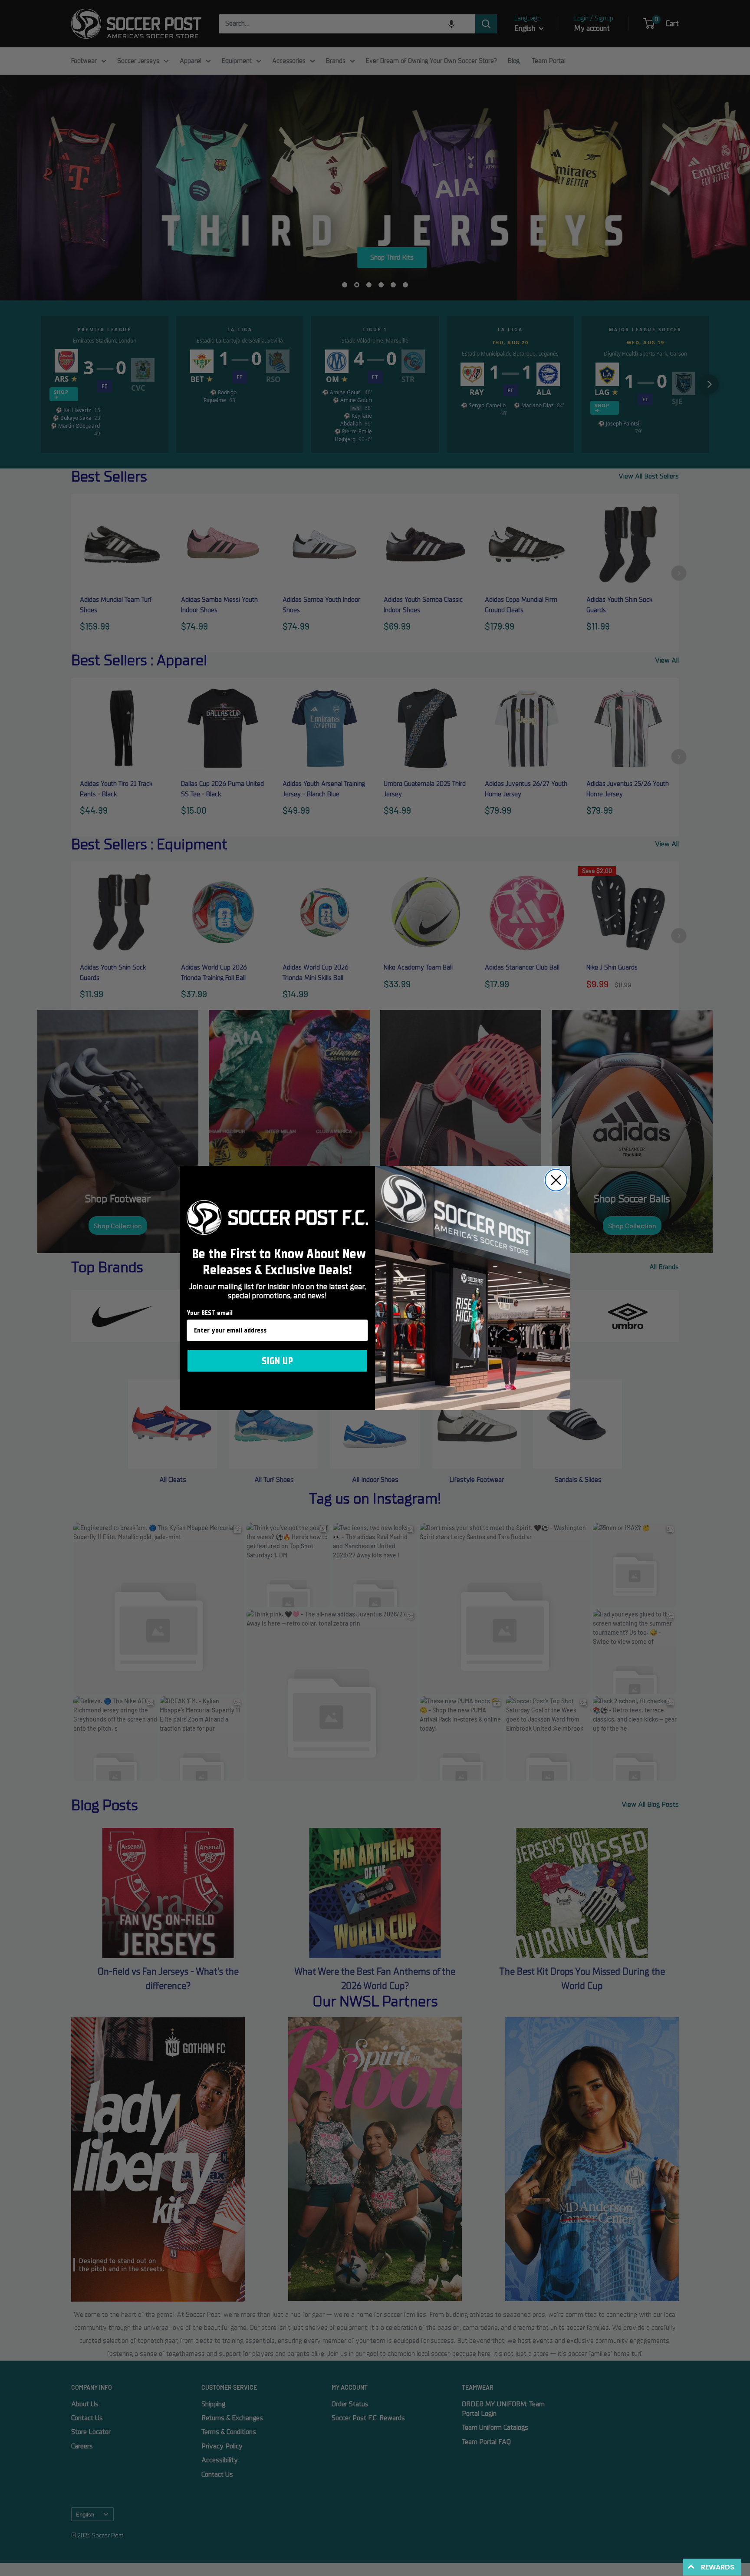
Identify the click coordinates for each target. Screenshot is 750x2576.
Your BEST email (210, 1313)
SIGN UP (277, 1361)
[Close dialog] (556, 1180)
